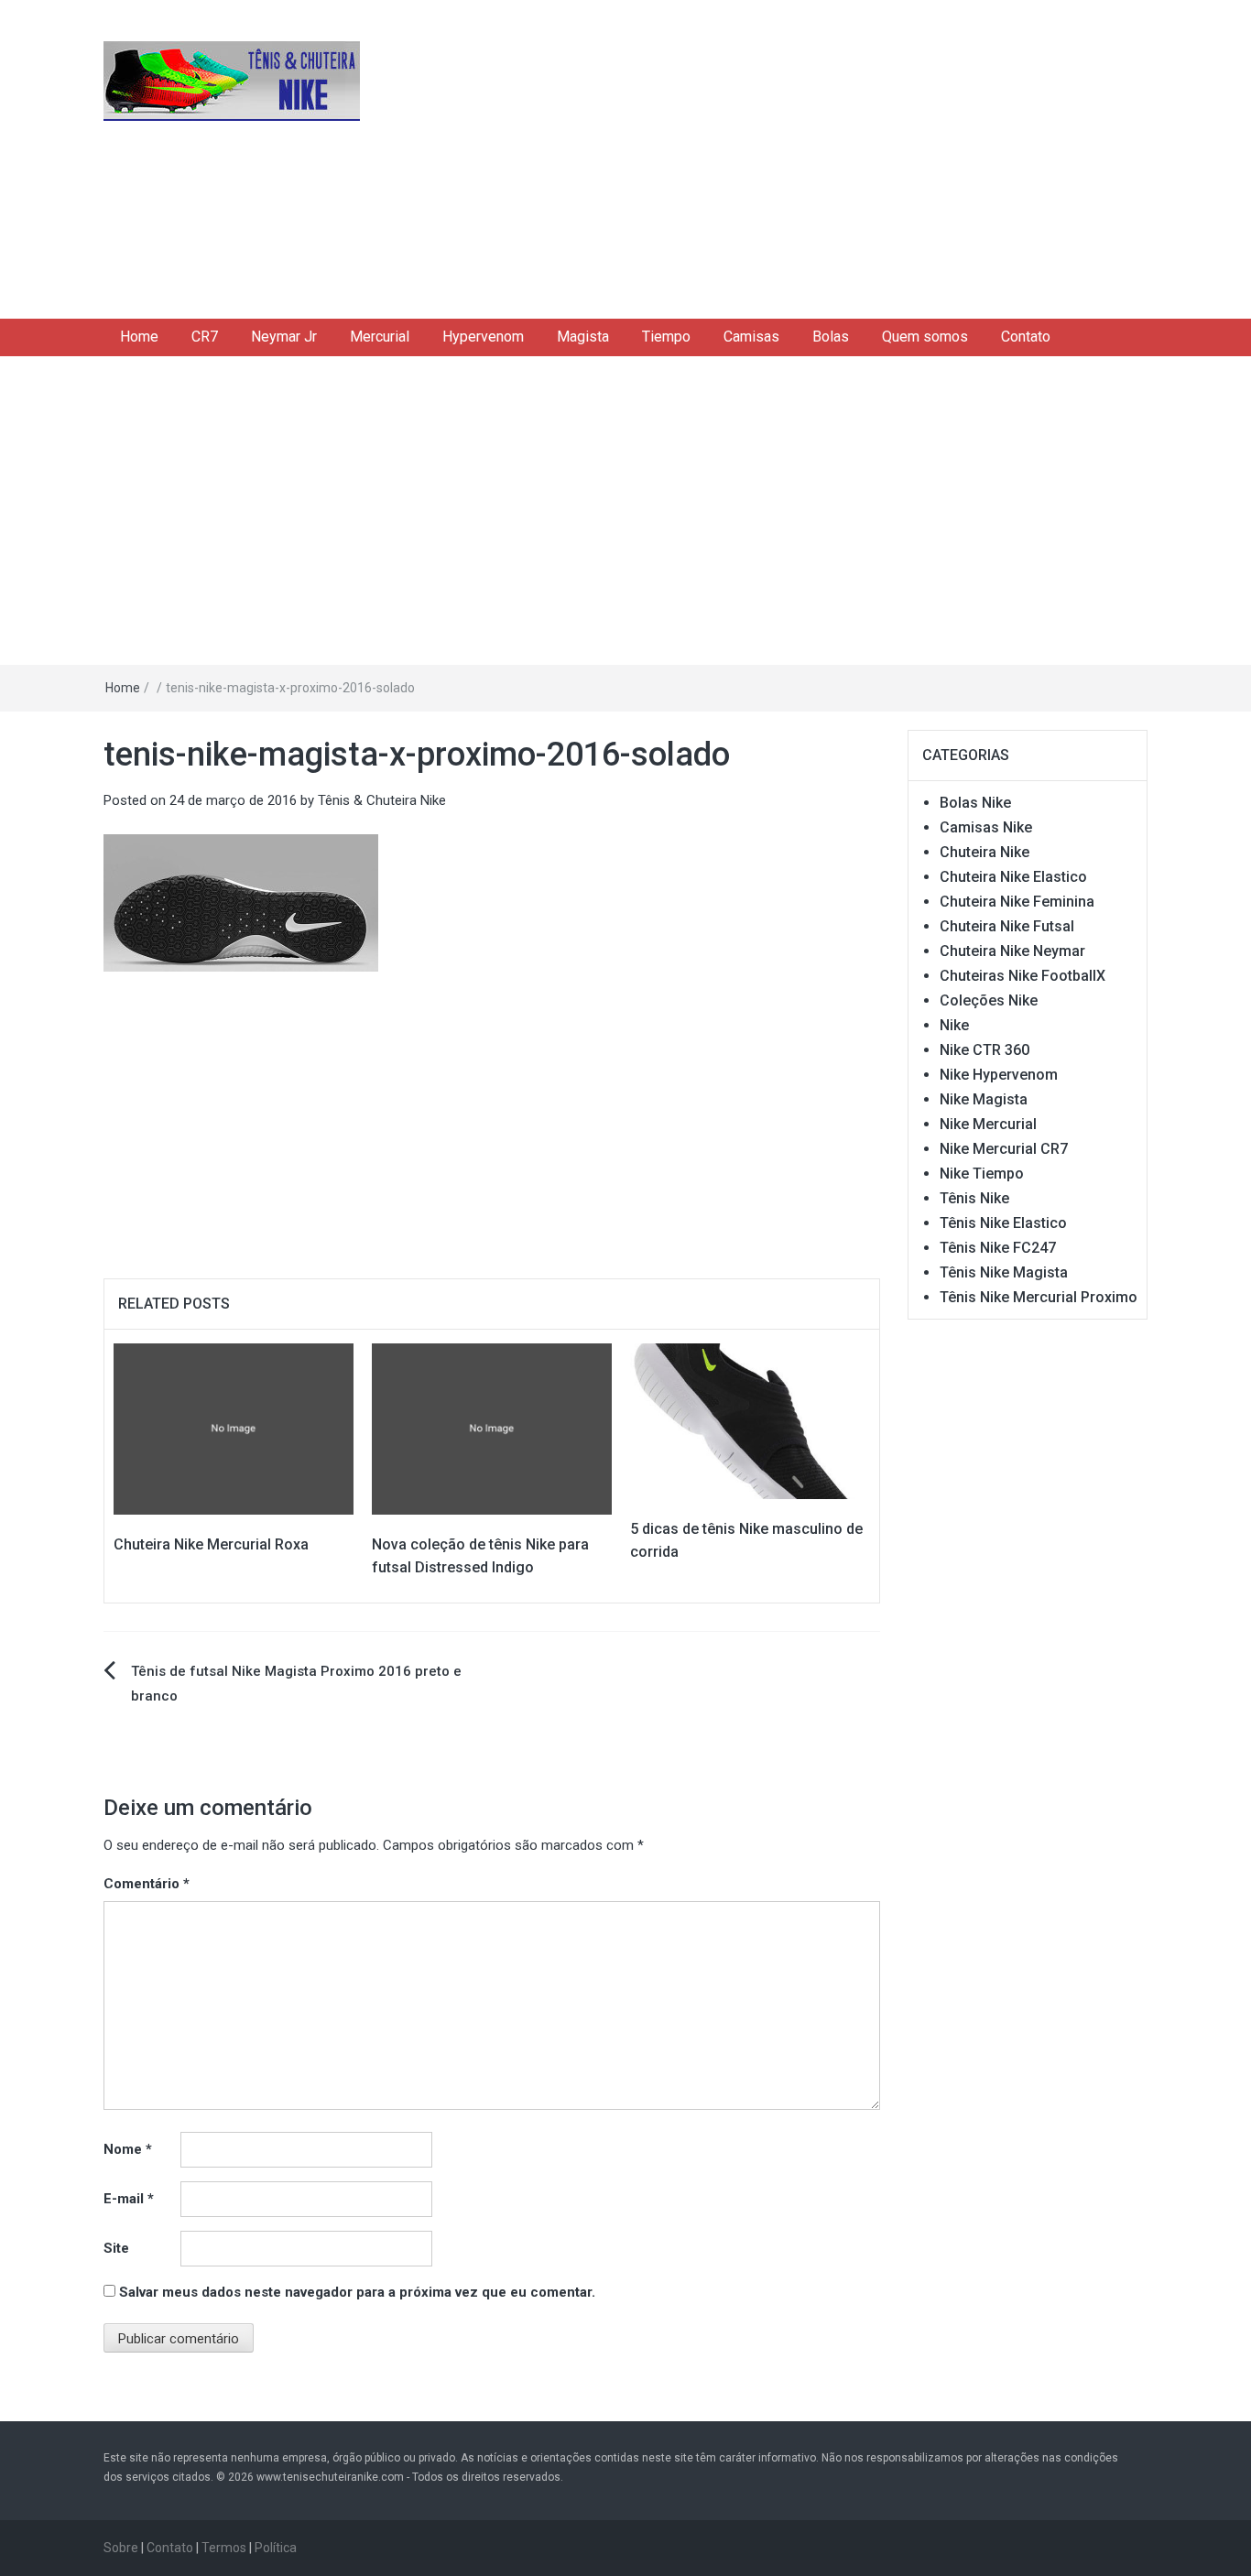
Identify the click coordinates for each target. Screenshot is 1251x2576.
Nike (954, 1025)
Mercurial (380, 337)
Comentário (147, 1884)
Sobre (121, 2548)
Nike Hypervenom (999, 1075)
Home (139, 337)
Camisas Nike (986, 827)
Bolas (831, 337)
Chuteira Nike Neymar (1012, 951)
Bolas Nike (975, 803)
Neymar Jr (284, 337)
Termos (224, 2548)
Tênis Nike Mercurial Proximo (1039, 1297)
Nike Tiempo (982, 1174)
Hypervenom (483, 337)
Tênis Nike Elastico (1003, 1223)
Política (276, 2548)
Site (116, 2248)
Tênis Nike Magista (1004, 1272)
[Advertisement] (804, 156)
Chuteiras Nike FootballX (1023, 976)
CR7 (205, 337)
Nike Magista (984, 1099)
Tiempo (666, 337)
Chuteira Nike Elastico (1013, 877)
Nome (128, 2149)
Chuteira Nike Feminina (1017, 902)
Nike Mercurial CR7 (1004, 1149)
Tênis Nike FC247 (998, 1248)
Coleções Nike (989, 1000)
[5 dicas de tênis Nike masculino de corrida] (750, 1420)
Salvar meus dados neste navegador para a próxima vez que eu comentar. (357, 2292)
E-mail (129, 2199)
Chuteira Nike (984, 852)
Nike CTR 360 (984, 1050)
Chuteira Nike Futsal (1007, 926)
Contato (1026, 337)
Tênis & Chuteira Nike (382, 800)
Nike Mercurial (988, 1124)
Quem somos (925, 337)
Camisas (751, 337)
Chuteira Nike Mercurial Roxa (211, 1544)
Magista (583, 337)
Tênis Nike (974, 1198)
